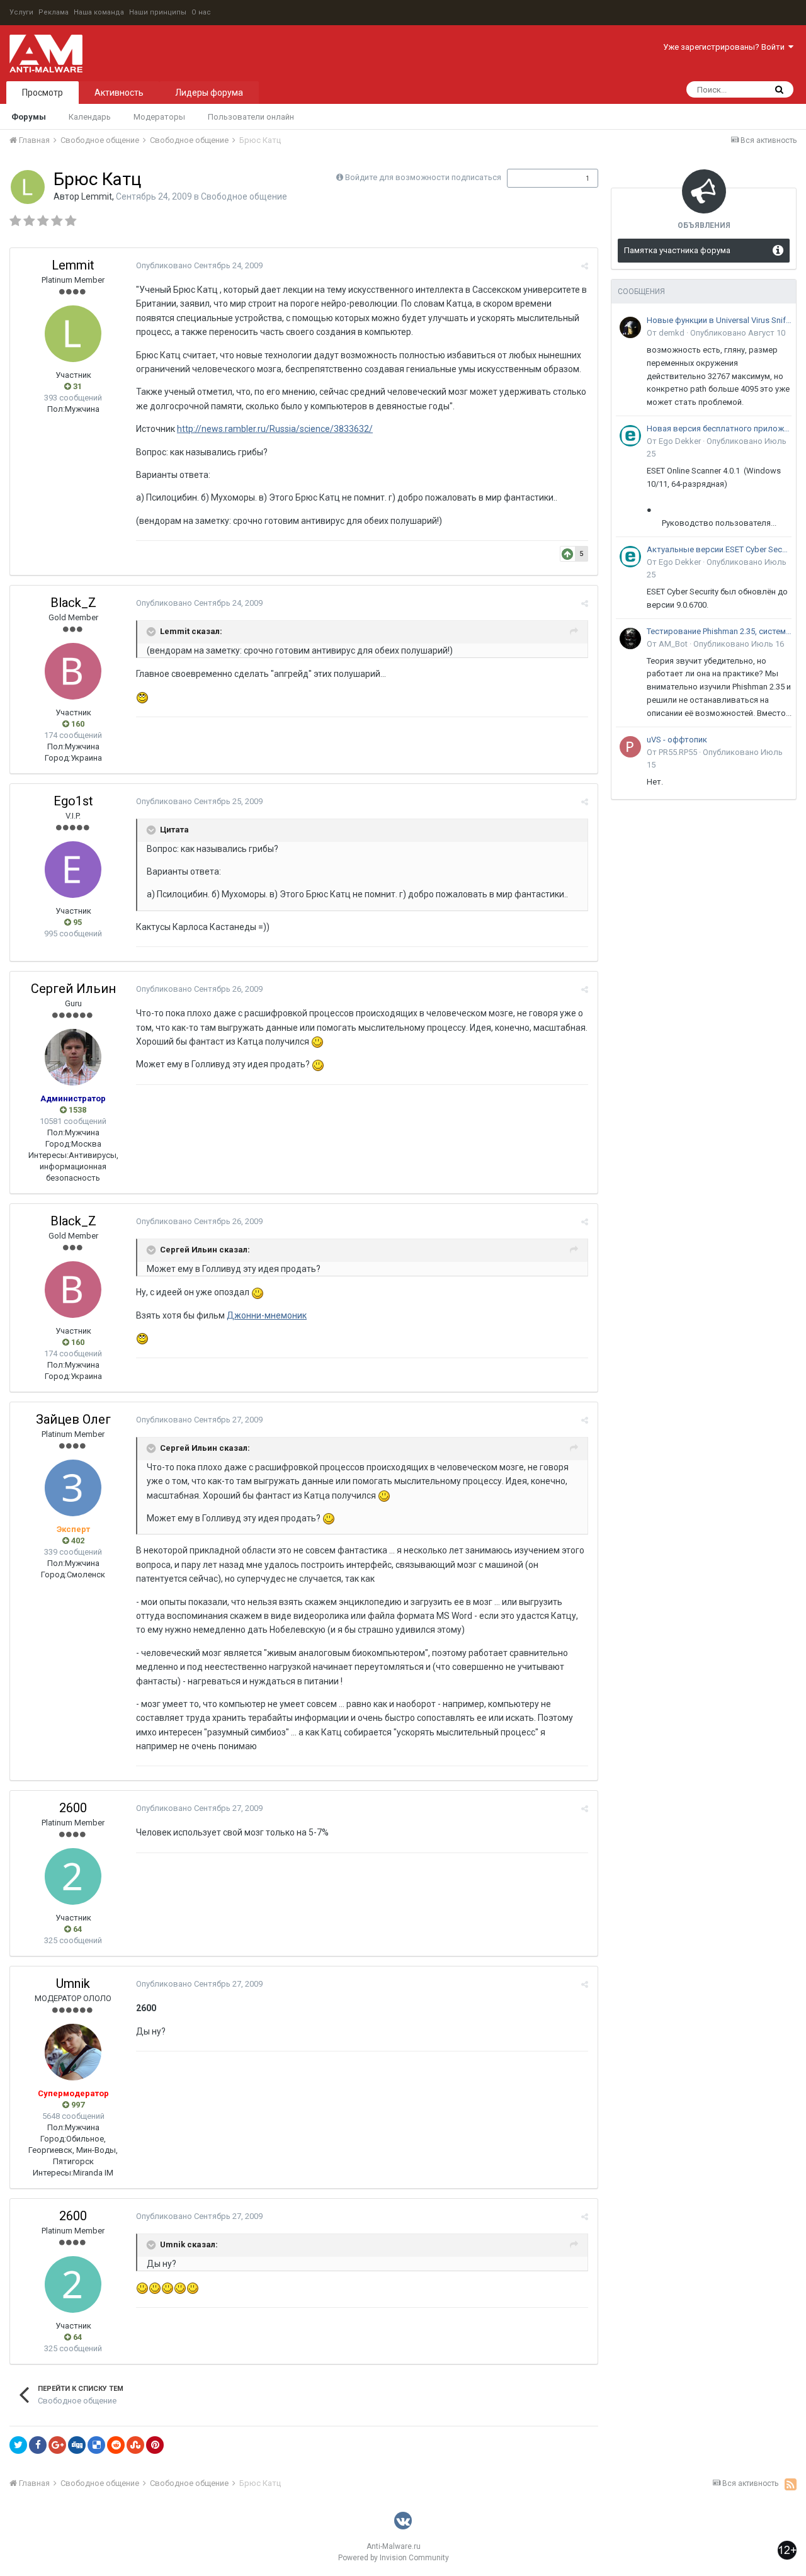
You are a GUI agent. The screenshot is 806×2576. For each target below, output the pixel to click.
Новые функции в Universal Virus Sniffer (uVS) (719, 320)
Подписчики (539, 178)
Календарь (90, 117)
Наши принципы (158, 12)
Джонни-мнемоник (267, 1315)
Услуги (21, 12)
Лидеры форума (209, 93)
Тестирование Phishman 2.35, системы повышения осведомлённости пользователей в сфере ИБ (719, 631)
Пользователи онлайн (251, 117)
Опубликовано (199, 265)
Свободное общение (244, 196)
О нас (201, 12)
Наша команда (99, 12)
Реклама (54, 12)
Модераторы (159, 117)
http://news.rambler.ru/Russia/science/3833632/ (275, 429)
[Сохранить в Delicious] (96, 2445)
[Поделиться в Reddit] (116, 2445)
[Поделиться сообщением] (585, 266)
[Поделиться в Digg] (77, 2445)
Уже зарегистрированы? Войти (726, 47)
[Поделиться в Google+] (57, 2445)
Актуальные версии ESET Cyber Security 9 (719, 549)
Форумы (29, 117)
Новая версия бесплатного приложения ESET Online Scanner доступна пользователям (719, 428)
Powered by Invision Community (394, 2558)
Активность (119, 93)
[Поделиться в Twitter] (18, 2445)
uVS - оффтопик (677, 740)
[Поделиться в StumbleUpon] (135, 2445)
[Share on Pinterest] (155, 2445)
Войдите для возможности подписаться (423, 177)
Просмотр (43, 93)
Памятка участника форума (677, 250)
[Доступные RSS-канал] (791, 2484)
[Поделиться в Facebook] (38, 2445)
